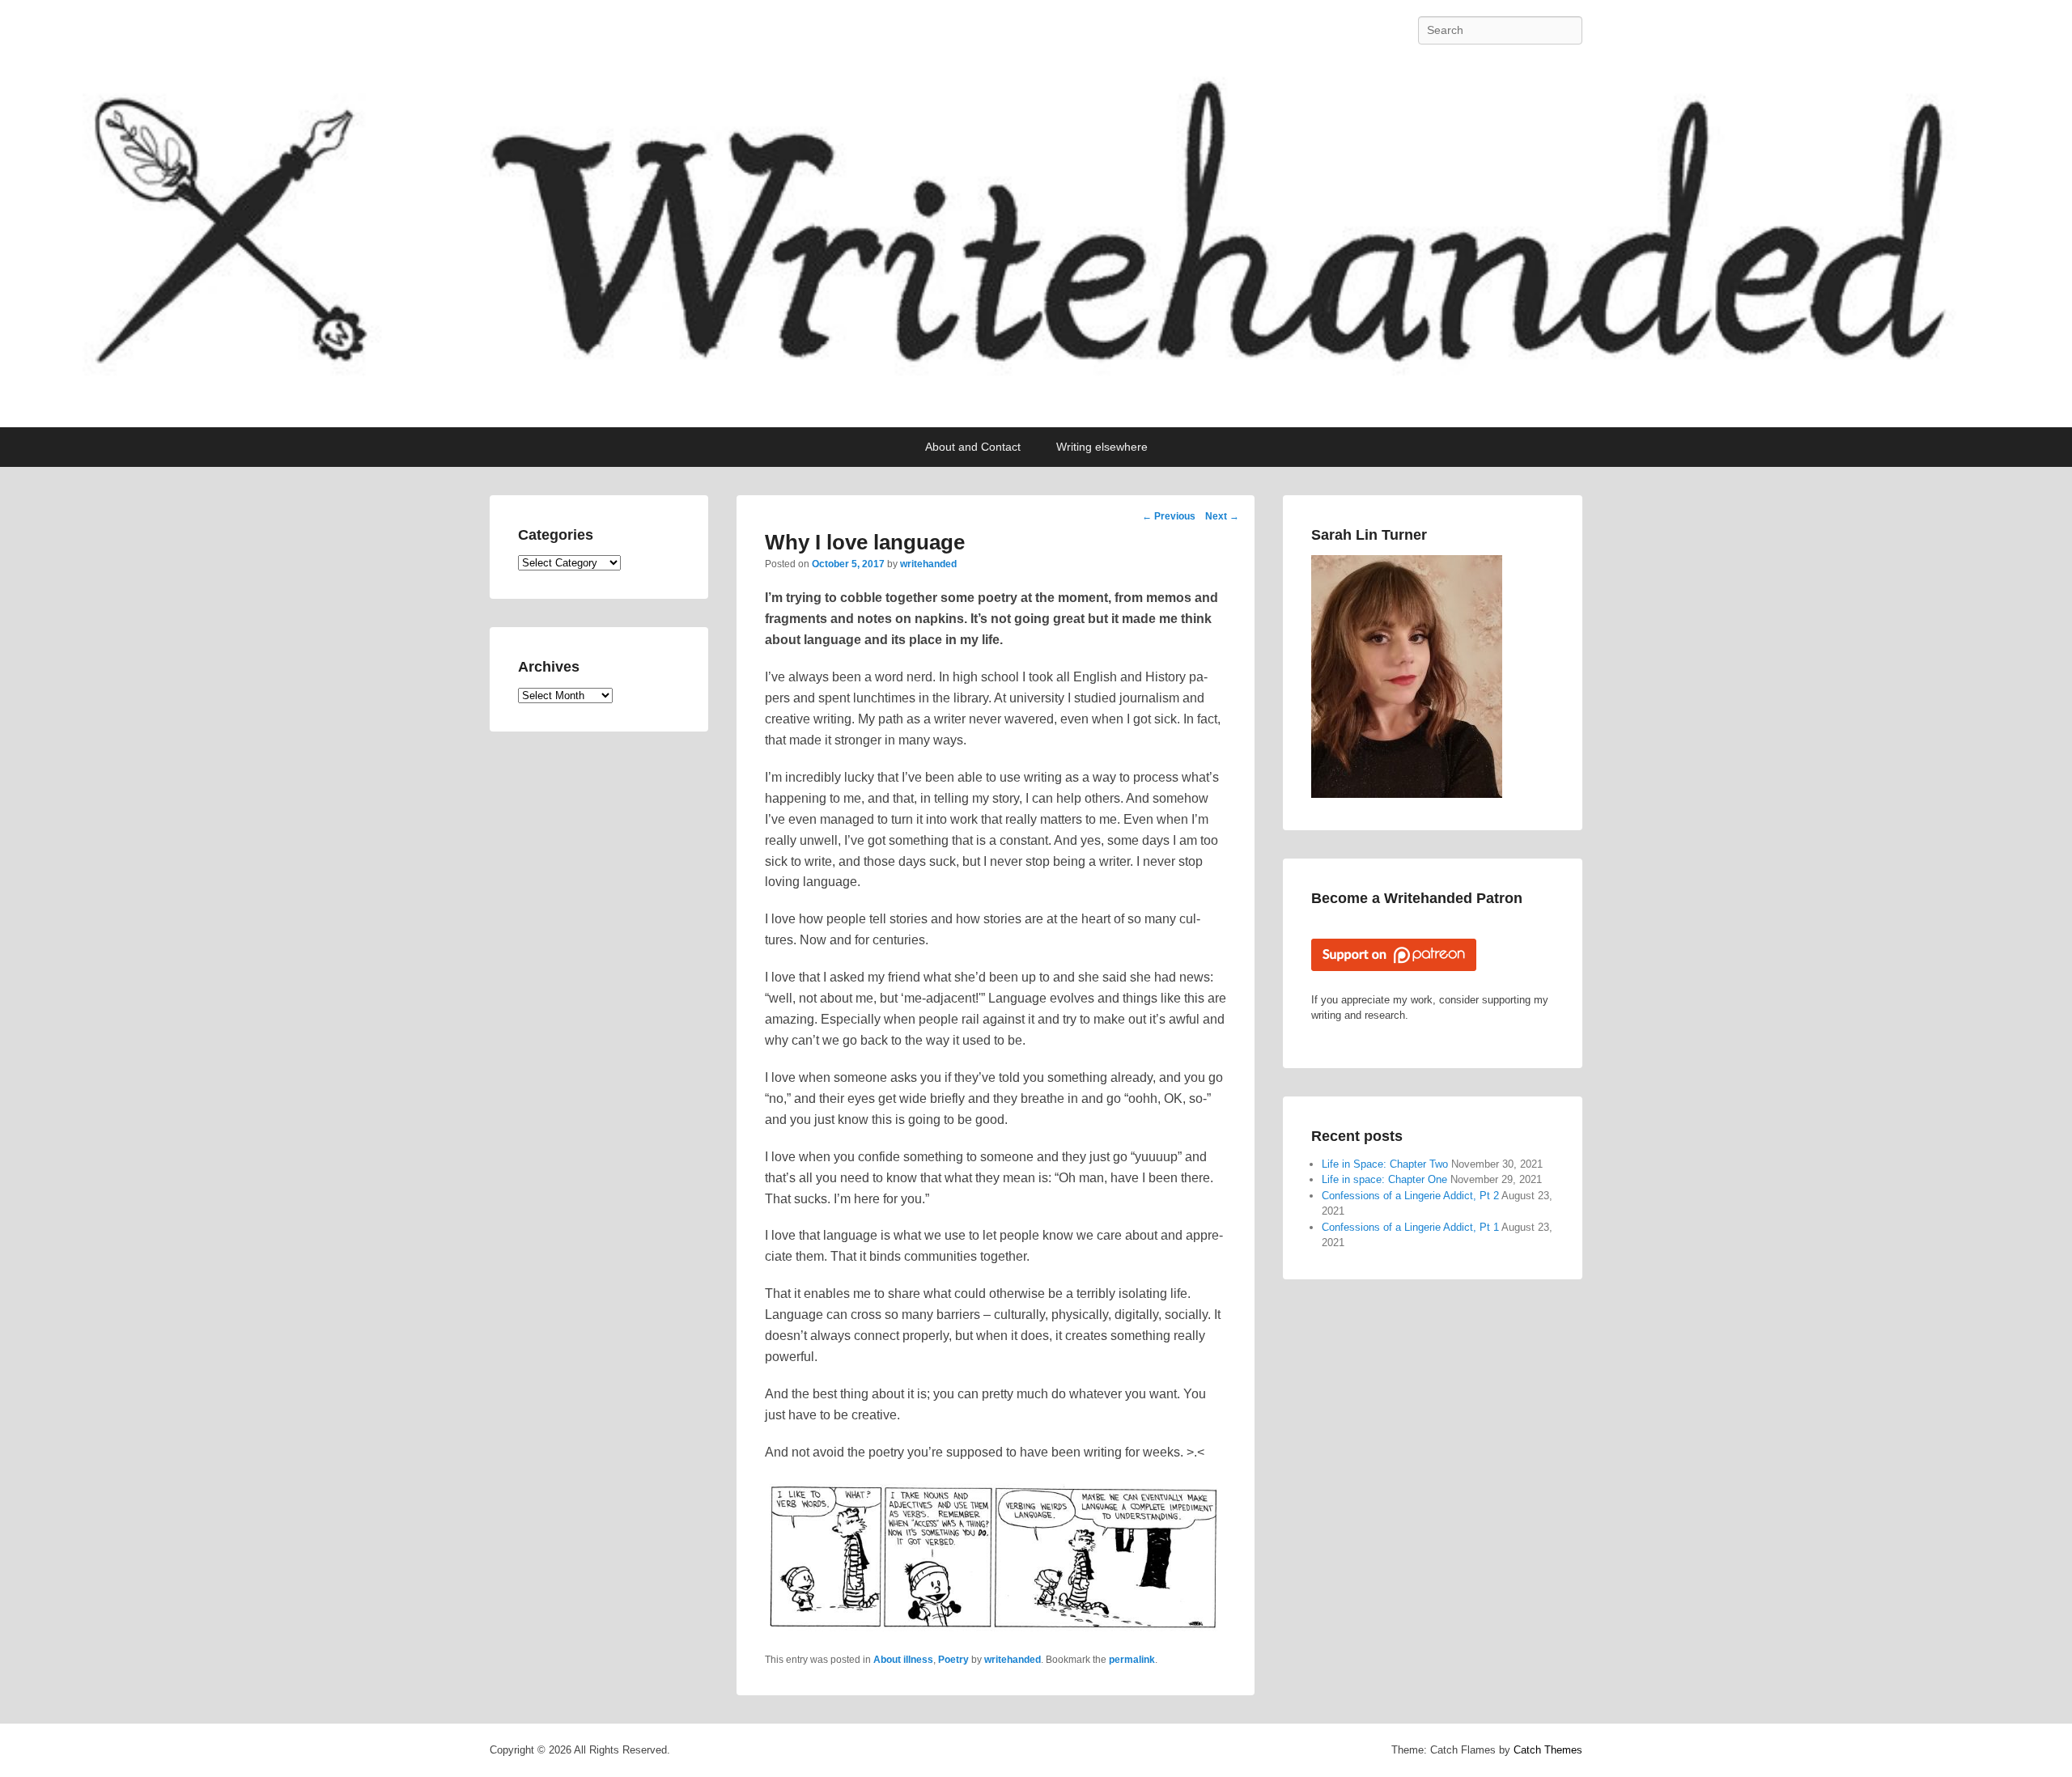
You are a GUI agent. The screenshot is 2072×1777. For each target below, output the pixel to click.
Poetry (953, 1660)
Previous (1169, 516)
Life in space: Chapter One (1384, 1179)
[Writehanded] (1036, 244)
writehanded (928, 564)
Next (1222, 516)
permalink (1132, 1660)
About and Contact (973, 447)
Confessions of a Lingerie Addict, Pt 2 (1410, 1196)
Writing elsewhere (1102, 447)
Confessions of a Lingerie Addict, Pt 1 (1410, 1227)
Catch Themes (1548, 1750)
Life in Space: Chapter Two (1385, 1164)
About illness (903, 1660)
